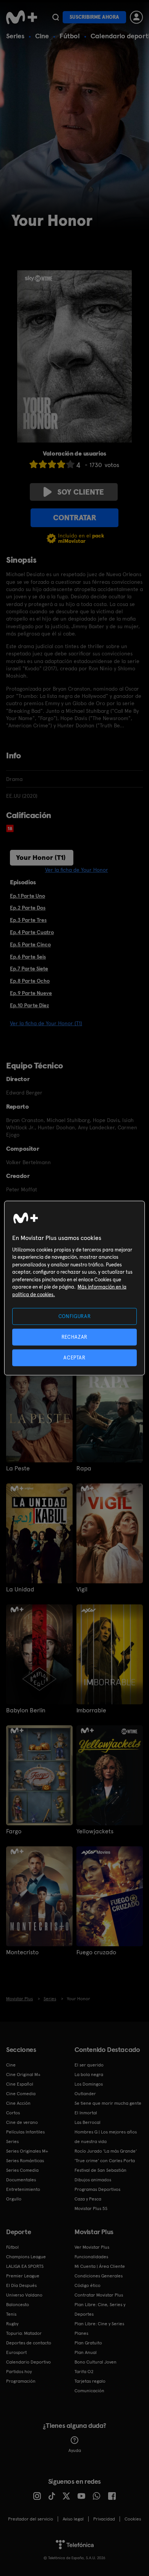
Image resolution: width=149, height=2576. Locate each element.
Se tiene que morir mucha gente (108, 2103)
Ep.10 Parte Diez (29, 1005)
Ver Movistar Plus (92, 2247)
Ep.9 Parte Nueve (31, 993)
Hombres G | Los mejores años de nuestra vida (106, 2137)
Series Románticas (25, 2161)
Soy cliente (81, 492)
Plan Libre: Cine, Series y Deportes (100, 2309)
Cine (42, 36)
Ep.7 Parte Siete (29, 969)
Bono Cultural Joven (96, 2362)
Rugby (12, 2324)
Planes (81, 2333)
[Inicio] (22, 17)
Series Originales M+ (27, 2151)
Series (15, 36)
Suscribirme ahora (94, 17)
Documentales (21, 2180)
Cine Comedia (21, 2094)
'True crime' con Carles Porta (105, 2161)
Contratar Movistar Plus (99, 2295)
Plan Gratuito (88, 2343)
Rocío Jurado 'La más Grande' (106, 2151)
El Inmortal (86, 2113)
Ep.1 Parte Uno (28, 896)
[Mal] (43, 464)
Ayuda (75, 2450)
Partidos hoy (19, 2372)
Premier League (23, 2276)
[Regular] (52, 464)
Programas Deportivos (97, 2189)
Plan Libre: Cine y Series (99, 2324)
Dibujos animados (93, 2180)
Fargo (14, 1831)
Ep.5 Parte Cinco (30, 944)
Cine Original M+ (23, 2075)
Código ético (87, 2285)
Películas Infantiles (25, 2132)
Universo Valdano (24, 2295)
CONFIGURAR (75, 1316)
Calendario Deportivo (28, 2362)
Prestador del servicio (31, 2519)
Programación (21, 2381)
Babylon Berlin (26, 1710)
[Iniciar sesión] (136, 17)
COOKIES (133, 2519)
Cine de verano (22, 2122)
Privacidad (104, 2519)
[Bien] (61, 464)
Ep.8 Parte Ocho (30, 981)
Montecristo (22, 1952)
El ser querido (89, 2065)
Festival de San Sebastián (100, 2170)
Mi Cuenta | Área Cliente (100, 2266)
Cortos (13, 2113)
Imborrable (91, 1710)
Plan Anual (86, 2352)
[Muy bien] (70, 464)
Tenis (11, 2314)
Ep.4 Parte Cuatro (32, 932)
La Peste (18, 1468)
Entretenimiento (23, 2189)
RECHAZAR (74, 1337)
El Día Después (21, 2285)
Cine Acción (18, 2103)
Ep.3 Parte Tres (28, 920)
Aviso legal (73, 2519)
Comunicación (89, 2391)
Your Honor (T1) (41, 857)
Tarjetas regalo (90, 2381)
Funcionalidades (91, 2257)
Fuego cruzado (96, 1952)
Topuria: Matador (24, 2333)
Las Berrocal (87, 2122)
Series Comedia (22, 2170)
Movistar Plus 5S (91, 2208)
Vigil (82, 1589)
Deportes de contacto (29, 2343)
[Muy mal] (34, 464)
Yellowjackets (95, 1831)
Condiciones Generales (99, 2276)
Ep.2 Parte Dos (28, 908)
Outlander (85, 2094)
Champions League (26, 2257)
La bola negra (89, 2075)
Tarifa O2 (84, 2372)
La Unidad (20, 1589)
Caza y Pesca (88, 2199)
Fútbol (70, 36)
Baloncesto (18, 2305)
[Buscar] (56, 17)
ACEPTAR (74, 1358)
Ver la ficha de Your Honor (77, 870)
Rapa (84, 1468)
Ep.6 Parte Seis (28, 957)
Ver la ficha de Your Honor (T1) (46, 1023)
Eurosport (16, 2352)
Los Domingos (89, 2084)
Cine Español (20, 2084)
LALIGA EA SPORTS (25, 2266)
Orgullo (14, 2199)
